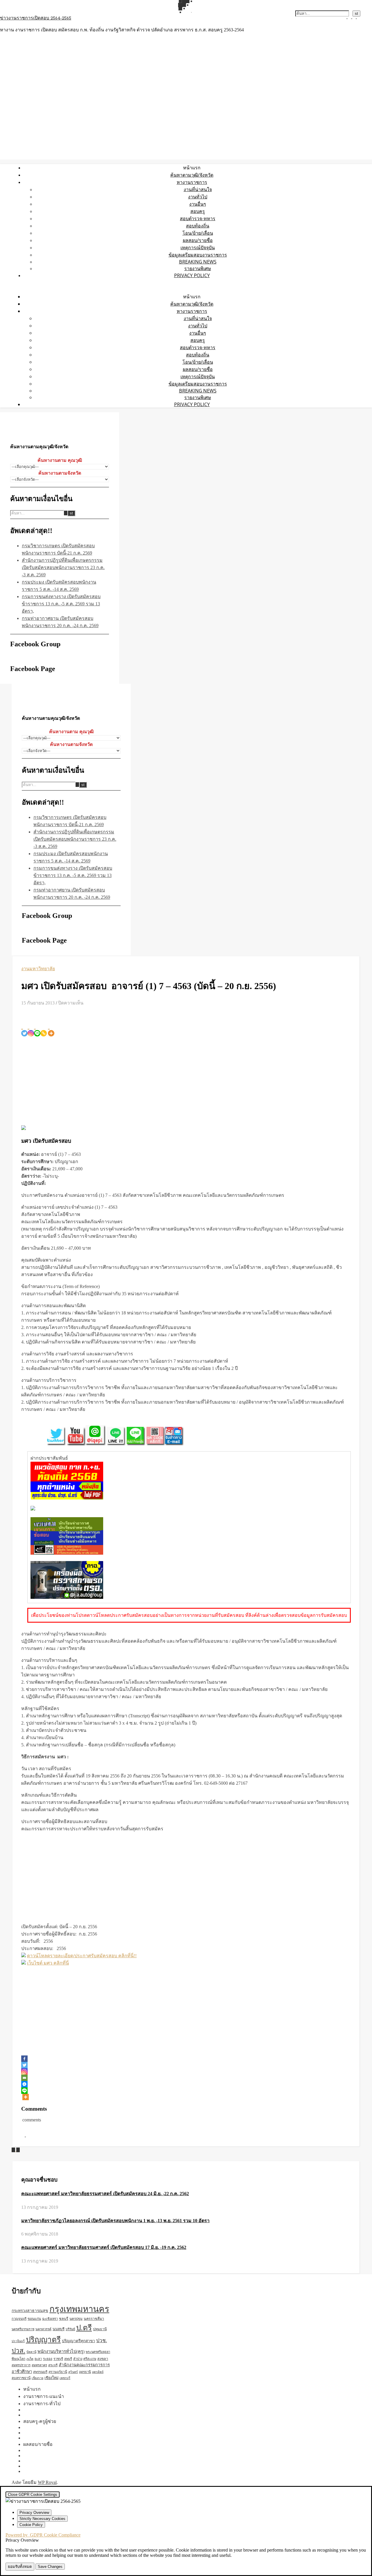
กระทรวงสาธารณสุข (30, 2311)
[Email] (24, 2078)
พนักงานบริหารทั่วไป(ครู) (61, 2351)
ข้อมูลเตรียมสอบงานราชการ (198, 255)
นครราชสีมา (94, 2319)
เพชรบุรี (65, 2378)
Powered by (43, 2535)
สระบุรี (53, 2365)
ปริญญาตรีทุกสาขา (78, 2341)
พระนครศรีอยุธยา (98, 2352)
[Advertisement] (186, 1080)
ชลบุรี (64, 2319)
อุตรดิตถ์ (98, 2372)
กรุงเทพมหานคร (79, 2309)
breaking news (198, 262)
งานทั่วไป (198, 197)
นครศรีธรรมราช (23, 2329)
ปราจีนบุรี (18, 2341)
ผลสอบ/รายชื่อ (198, 240)
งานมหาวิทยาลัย (38, 969)
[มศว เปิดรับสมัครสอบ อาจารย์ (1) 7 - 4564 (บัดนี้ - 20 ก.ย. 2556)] (14, 2150)
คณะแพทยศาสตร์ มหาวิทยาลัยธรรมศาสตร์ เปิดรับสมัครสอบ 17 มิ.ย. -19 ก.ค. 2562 (104, 2247)
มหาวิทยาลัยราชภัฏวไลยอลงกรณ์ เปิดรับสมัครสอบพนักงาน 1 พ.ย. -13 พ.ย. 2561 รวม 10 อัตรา (115, 2221)
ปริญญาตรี (43, 2340)
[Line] (37, 1029)
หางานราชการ (192, 182)
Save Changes (50, 2567)
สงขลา (103, 2359)
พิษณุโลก (18, 2359)
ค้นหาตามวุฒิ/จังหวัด (192, 175)
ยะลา (38, 2359)
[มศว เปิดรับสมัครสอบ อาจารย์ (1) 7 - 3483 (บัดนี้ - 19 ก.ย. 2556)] (18, 2150)
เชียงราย (37, 2378)
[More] (51, 1029)
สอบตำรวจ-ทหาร (198, 218)
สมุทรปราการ (21, 2365)
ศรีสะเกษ (90, 2359)
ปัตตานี (31, 2352)
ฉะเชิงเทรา (50, 2319)
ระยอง (48, 2359)
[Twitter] (24, 1029)
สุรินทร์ (73, 2372)
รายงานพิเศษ (198, 268)
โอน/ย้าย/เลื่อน (198, 233)
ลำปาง (78, 2359)
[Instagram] (31, 1029)
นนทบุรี (59, 2329)
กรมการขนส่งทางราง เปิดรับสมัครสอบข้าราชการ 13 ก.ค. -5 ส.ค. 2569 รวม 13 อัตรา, (61, 604)
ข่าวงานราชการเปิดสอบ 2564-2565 (36, 18)
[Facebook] (24, 2059)
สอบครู (198, 211)
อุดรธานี (85, 2372)
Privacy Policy (192, 275)
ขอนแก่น (34, 2319)
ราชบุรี (58, 2359)
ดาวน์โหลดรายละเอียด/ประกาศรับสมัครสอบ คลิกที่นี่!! (82, 1956)
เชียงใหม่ (51, 2378)
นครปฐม (76, 2319)
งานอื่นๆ (198, 204)
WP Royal (47, 2482)
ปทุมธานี (100, 2329)
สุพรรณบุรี (40, 2372)
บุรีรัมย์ (70, 2329)
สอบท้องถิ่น (198, 226)
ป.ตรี (84, 2328)
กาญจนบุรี (19, 2319)
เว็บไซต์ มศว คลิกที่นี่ (48, 1963)
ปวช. (102, 2341)
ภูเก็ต (30, 2359)
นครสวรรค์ (43, 2329)
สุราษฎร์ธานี (58, 2372)
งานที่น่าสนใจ (198, 189)
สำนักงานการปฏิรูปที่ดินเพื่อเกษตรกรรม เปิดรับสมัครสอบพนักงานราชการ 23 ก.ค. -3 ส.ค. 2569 (63, 567)
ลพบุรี (68, 2359)
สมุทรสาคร (39, 2365)
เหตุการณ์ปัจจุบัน (198, 247)
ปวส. (18, 2351)
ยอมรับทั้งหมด (20, 2567)
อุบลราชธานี (21, 2378)
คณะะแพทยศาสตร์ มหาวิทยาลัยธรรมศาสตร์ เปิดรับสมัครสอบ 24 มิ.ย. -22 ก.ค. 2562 (105, 2194)
